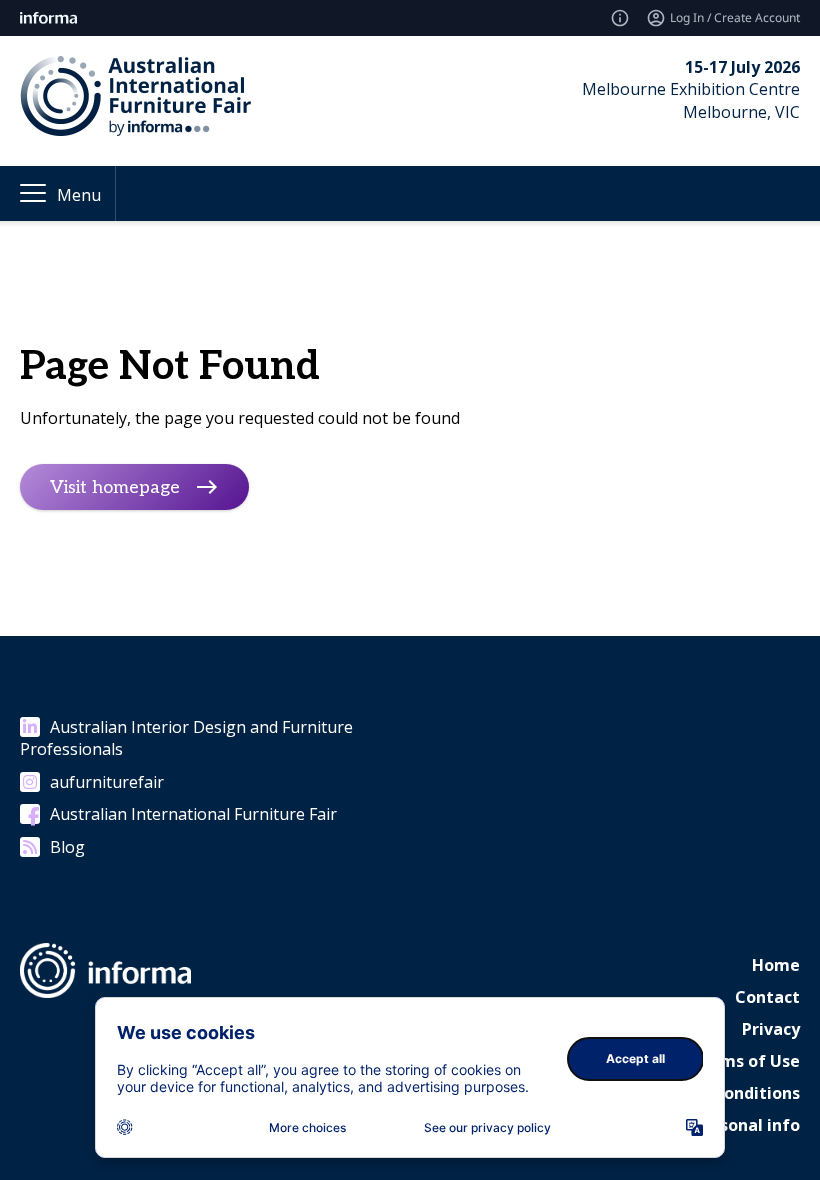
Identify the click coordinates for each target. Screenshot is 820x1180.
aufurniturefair (107, 782)
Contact (767, 997)
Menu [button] (79, 195)
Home (776, 965)
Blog (67, 847)
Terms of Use (746, 1061)
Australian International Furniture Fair (193, 814)
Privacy (771, 1029)
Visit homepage (115, 487)
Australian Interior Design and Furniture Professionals (186, 738)
